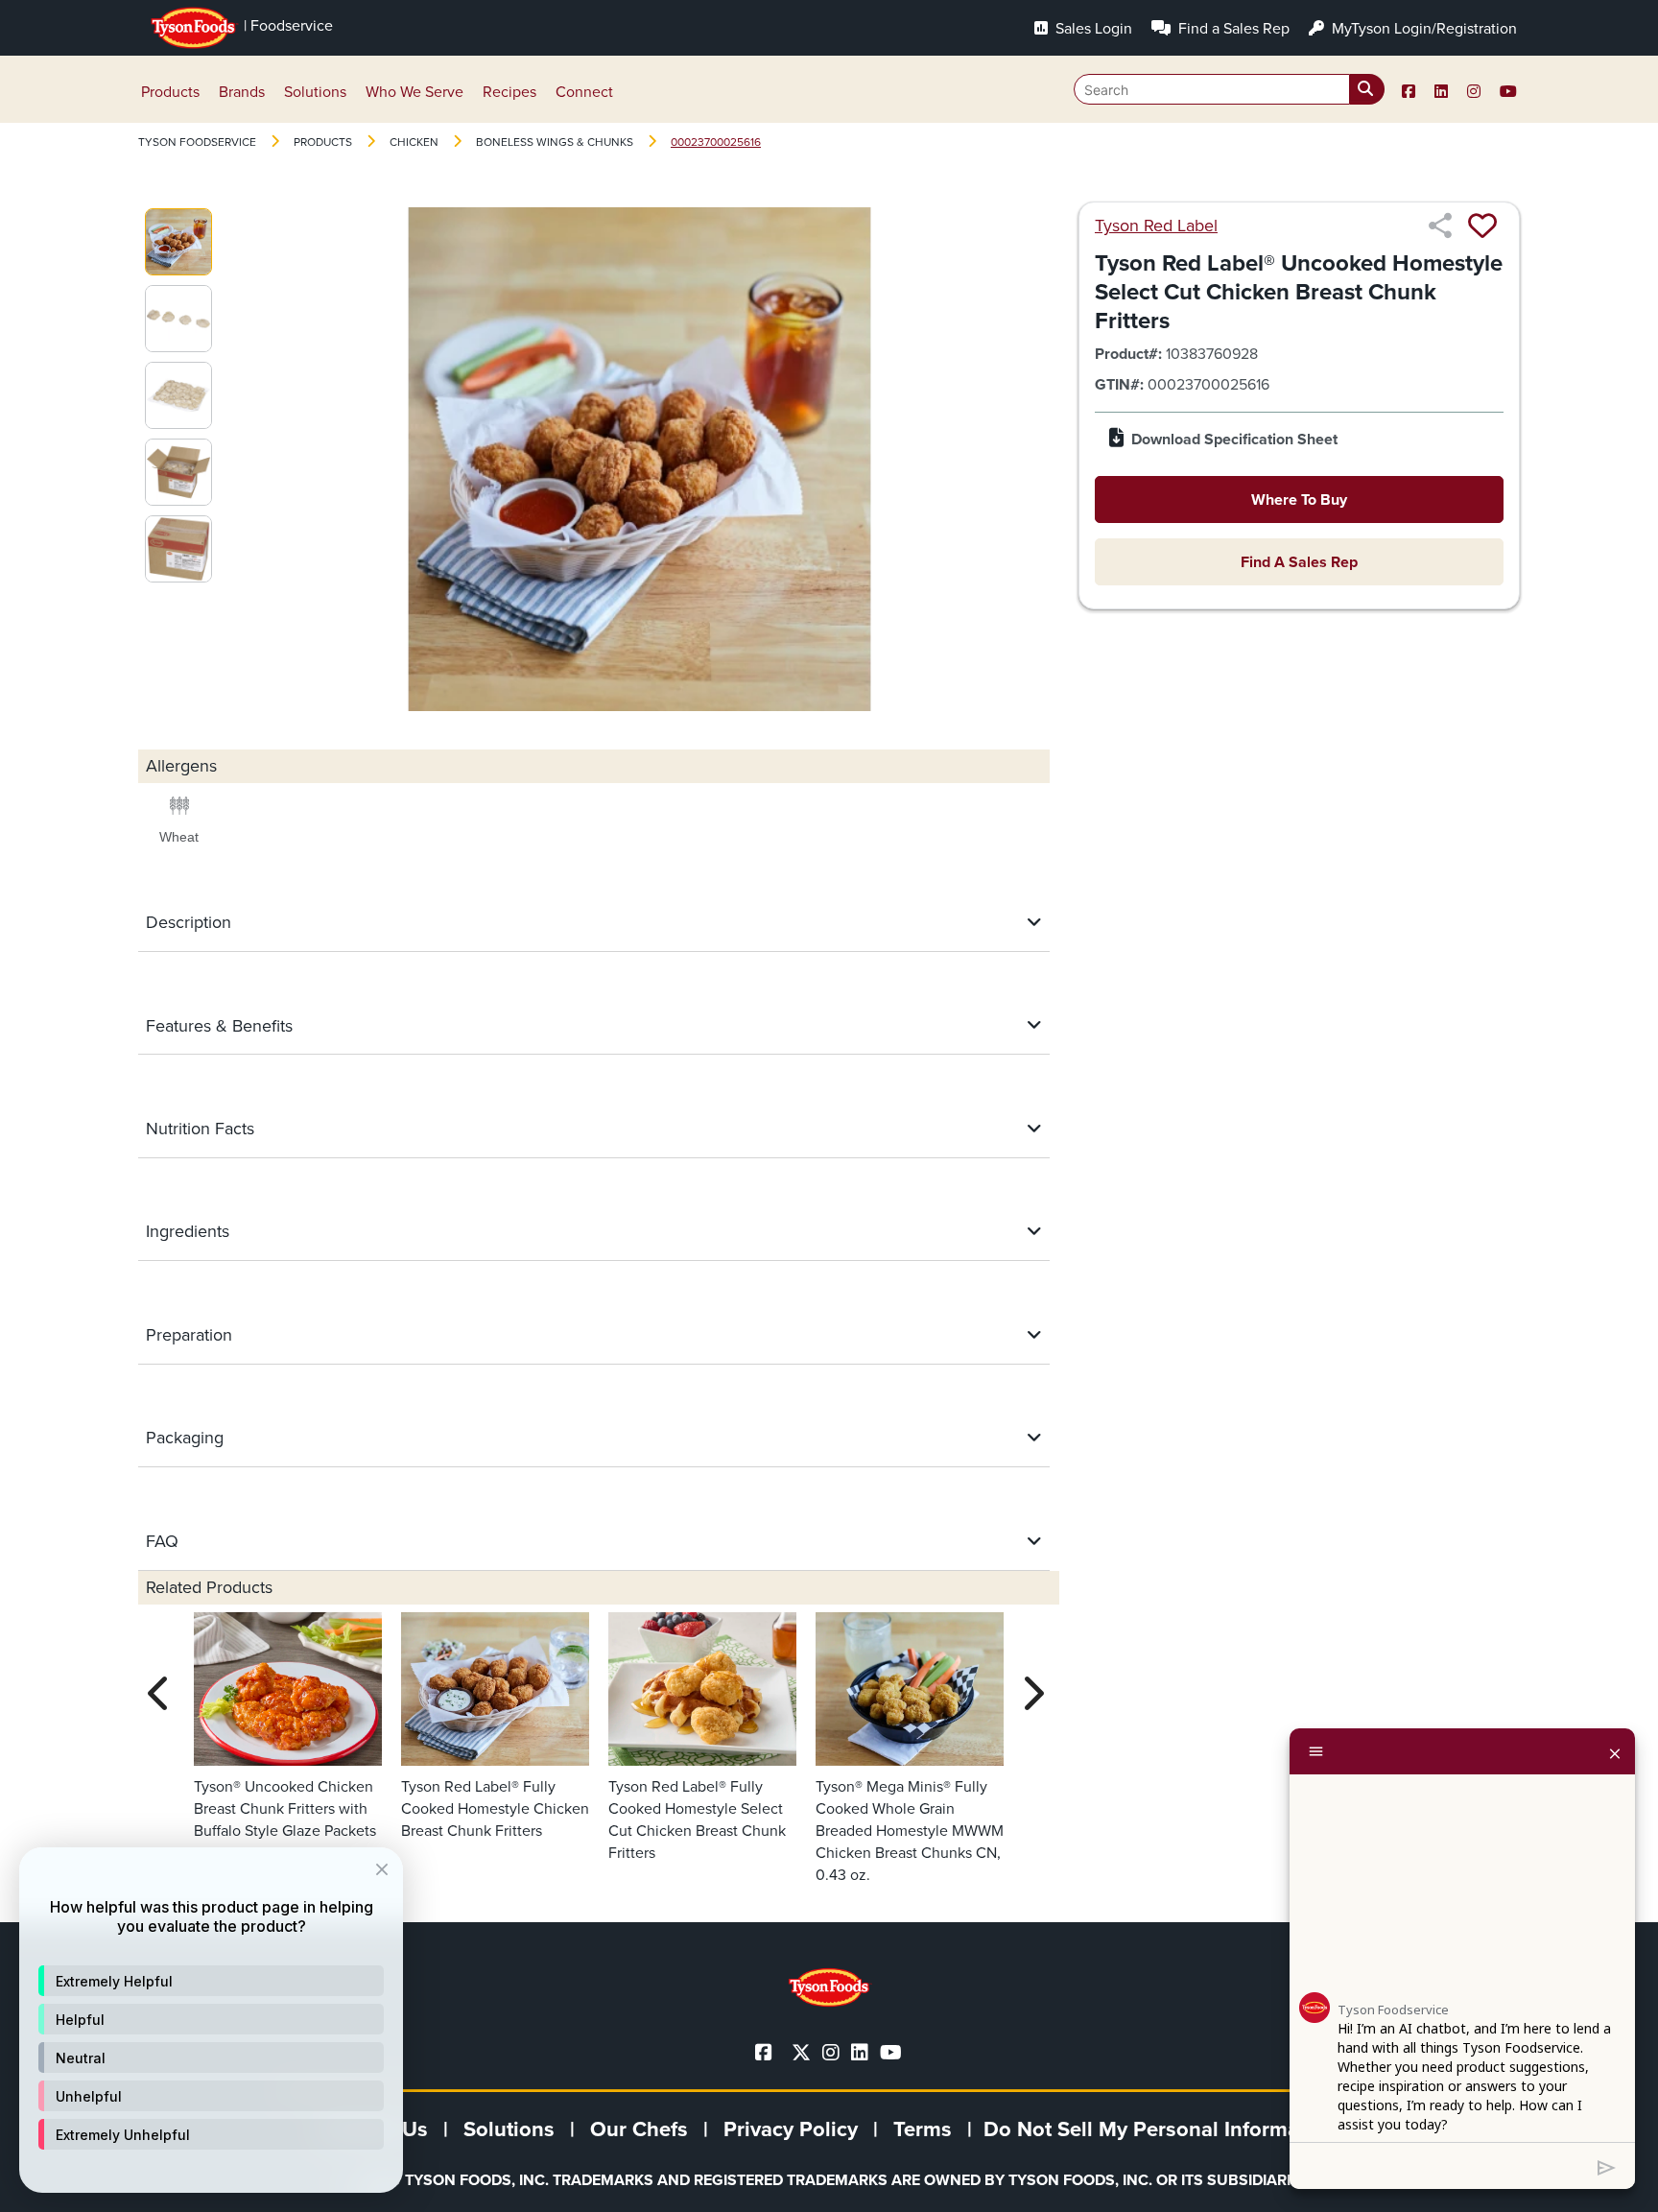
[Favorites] (1482, 226)
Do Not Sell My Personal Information (1160, 2129)
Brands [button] (242, 92)
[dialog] (211, 2020)
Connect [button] (584, 92)
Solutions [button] (315, 92)
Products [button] (170, 92)
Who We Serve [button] (414, 92)
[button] (211, 1981)
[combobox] (1229, 89)
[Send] (1607, 2166)
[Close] (1615, 1751)
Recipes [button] (509, 92)
